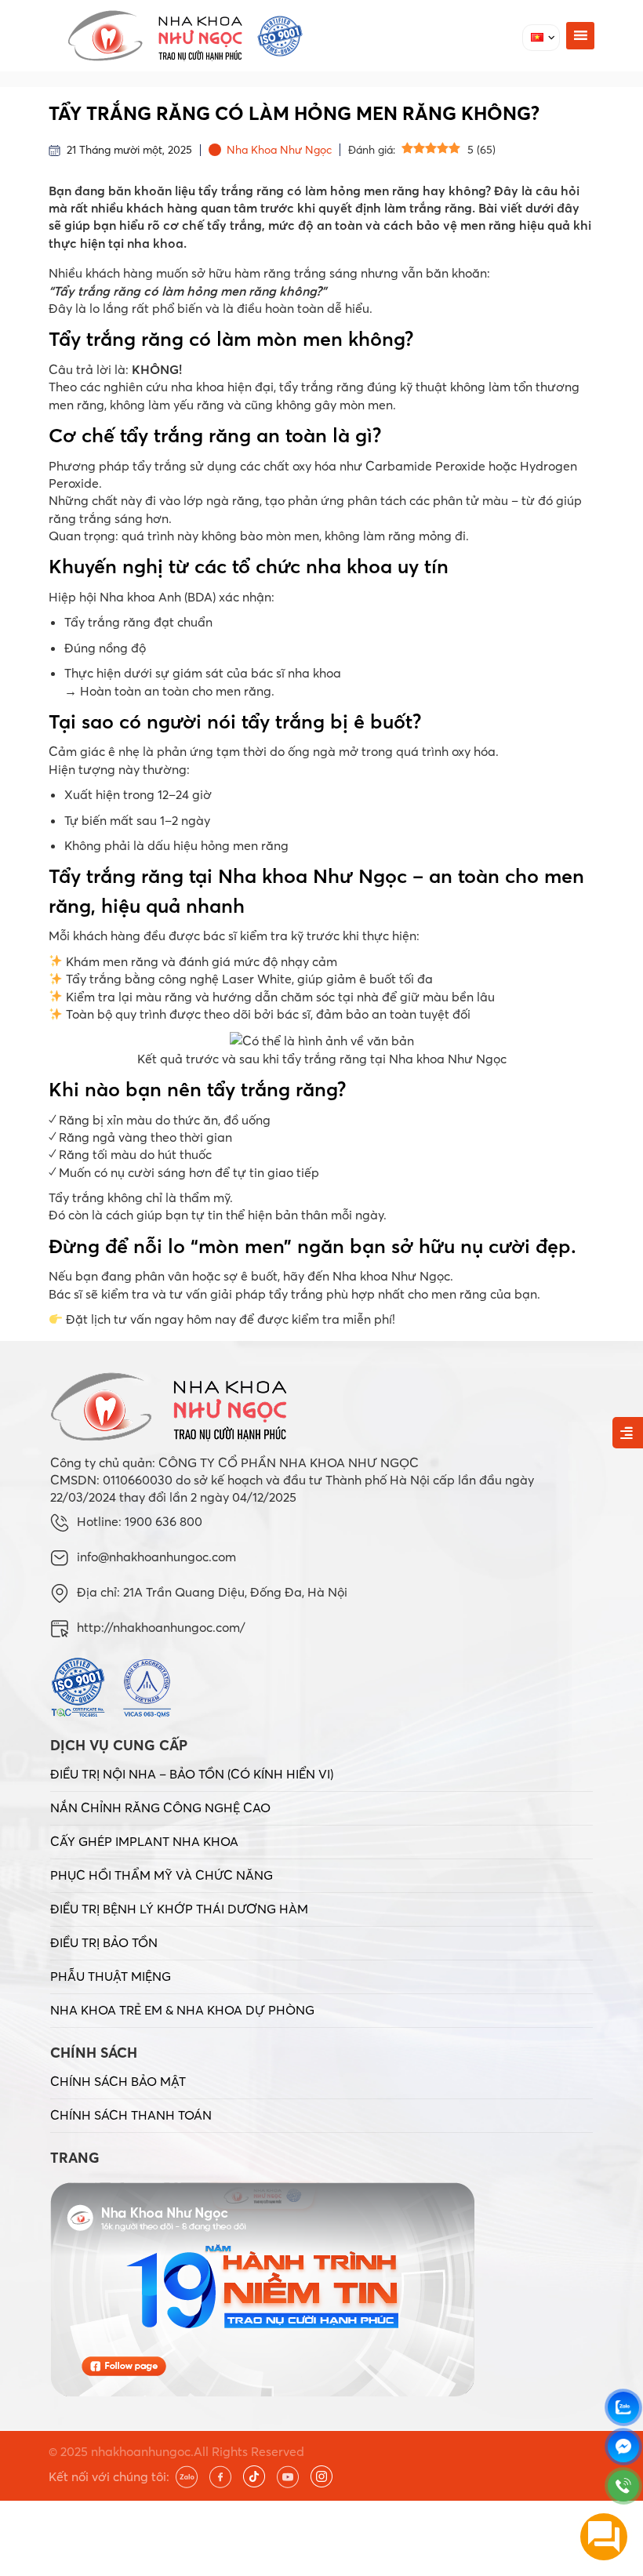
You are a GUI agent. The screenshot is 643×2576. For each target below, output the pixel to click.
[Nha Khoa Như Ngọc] (185, 36)
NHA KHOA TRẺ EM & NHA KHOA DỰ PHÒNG (182, 2010)
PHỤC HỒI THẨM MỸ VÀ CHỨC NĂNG (162, 1875)
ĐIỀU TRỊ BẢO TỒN (104, 1942)
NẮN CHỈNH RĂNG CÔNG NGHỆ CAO (160, 1808)
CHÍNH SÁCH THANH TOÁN (131, 2115)
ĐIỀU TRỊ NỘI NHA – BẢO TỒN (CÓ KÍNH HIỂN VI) (192, 1774)
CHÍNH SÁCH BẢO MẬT (118, 2081)
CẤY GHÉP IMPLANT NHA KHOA (144, 1841)
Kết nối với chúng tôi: (109, 2476)
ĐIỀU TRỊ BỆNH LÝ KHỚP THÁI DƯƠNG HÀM (179, 1909)
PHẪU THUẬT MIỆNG (111, 1976)
